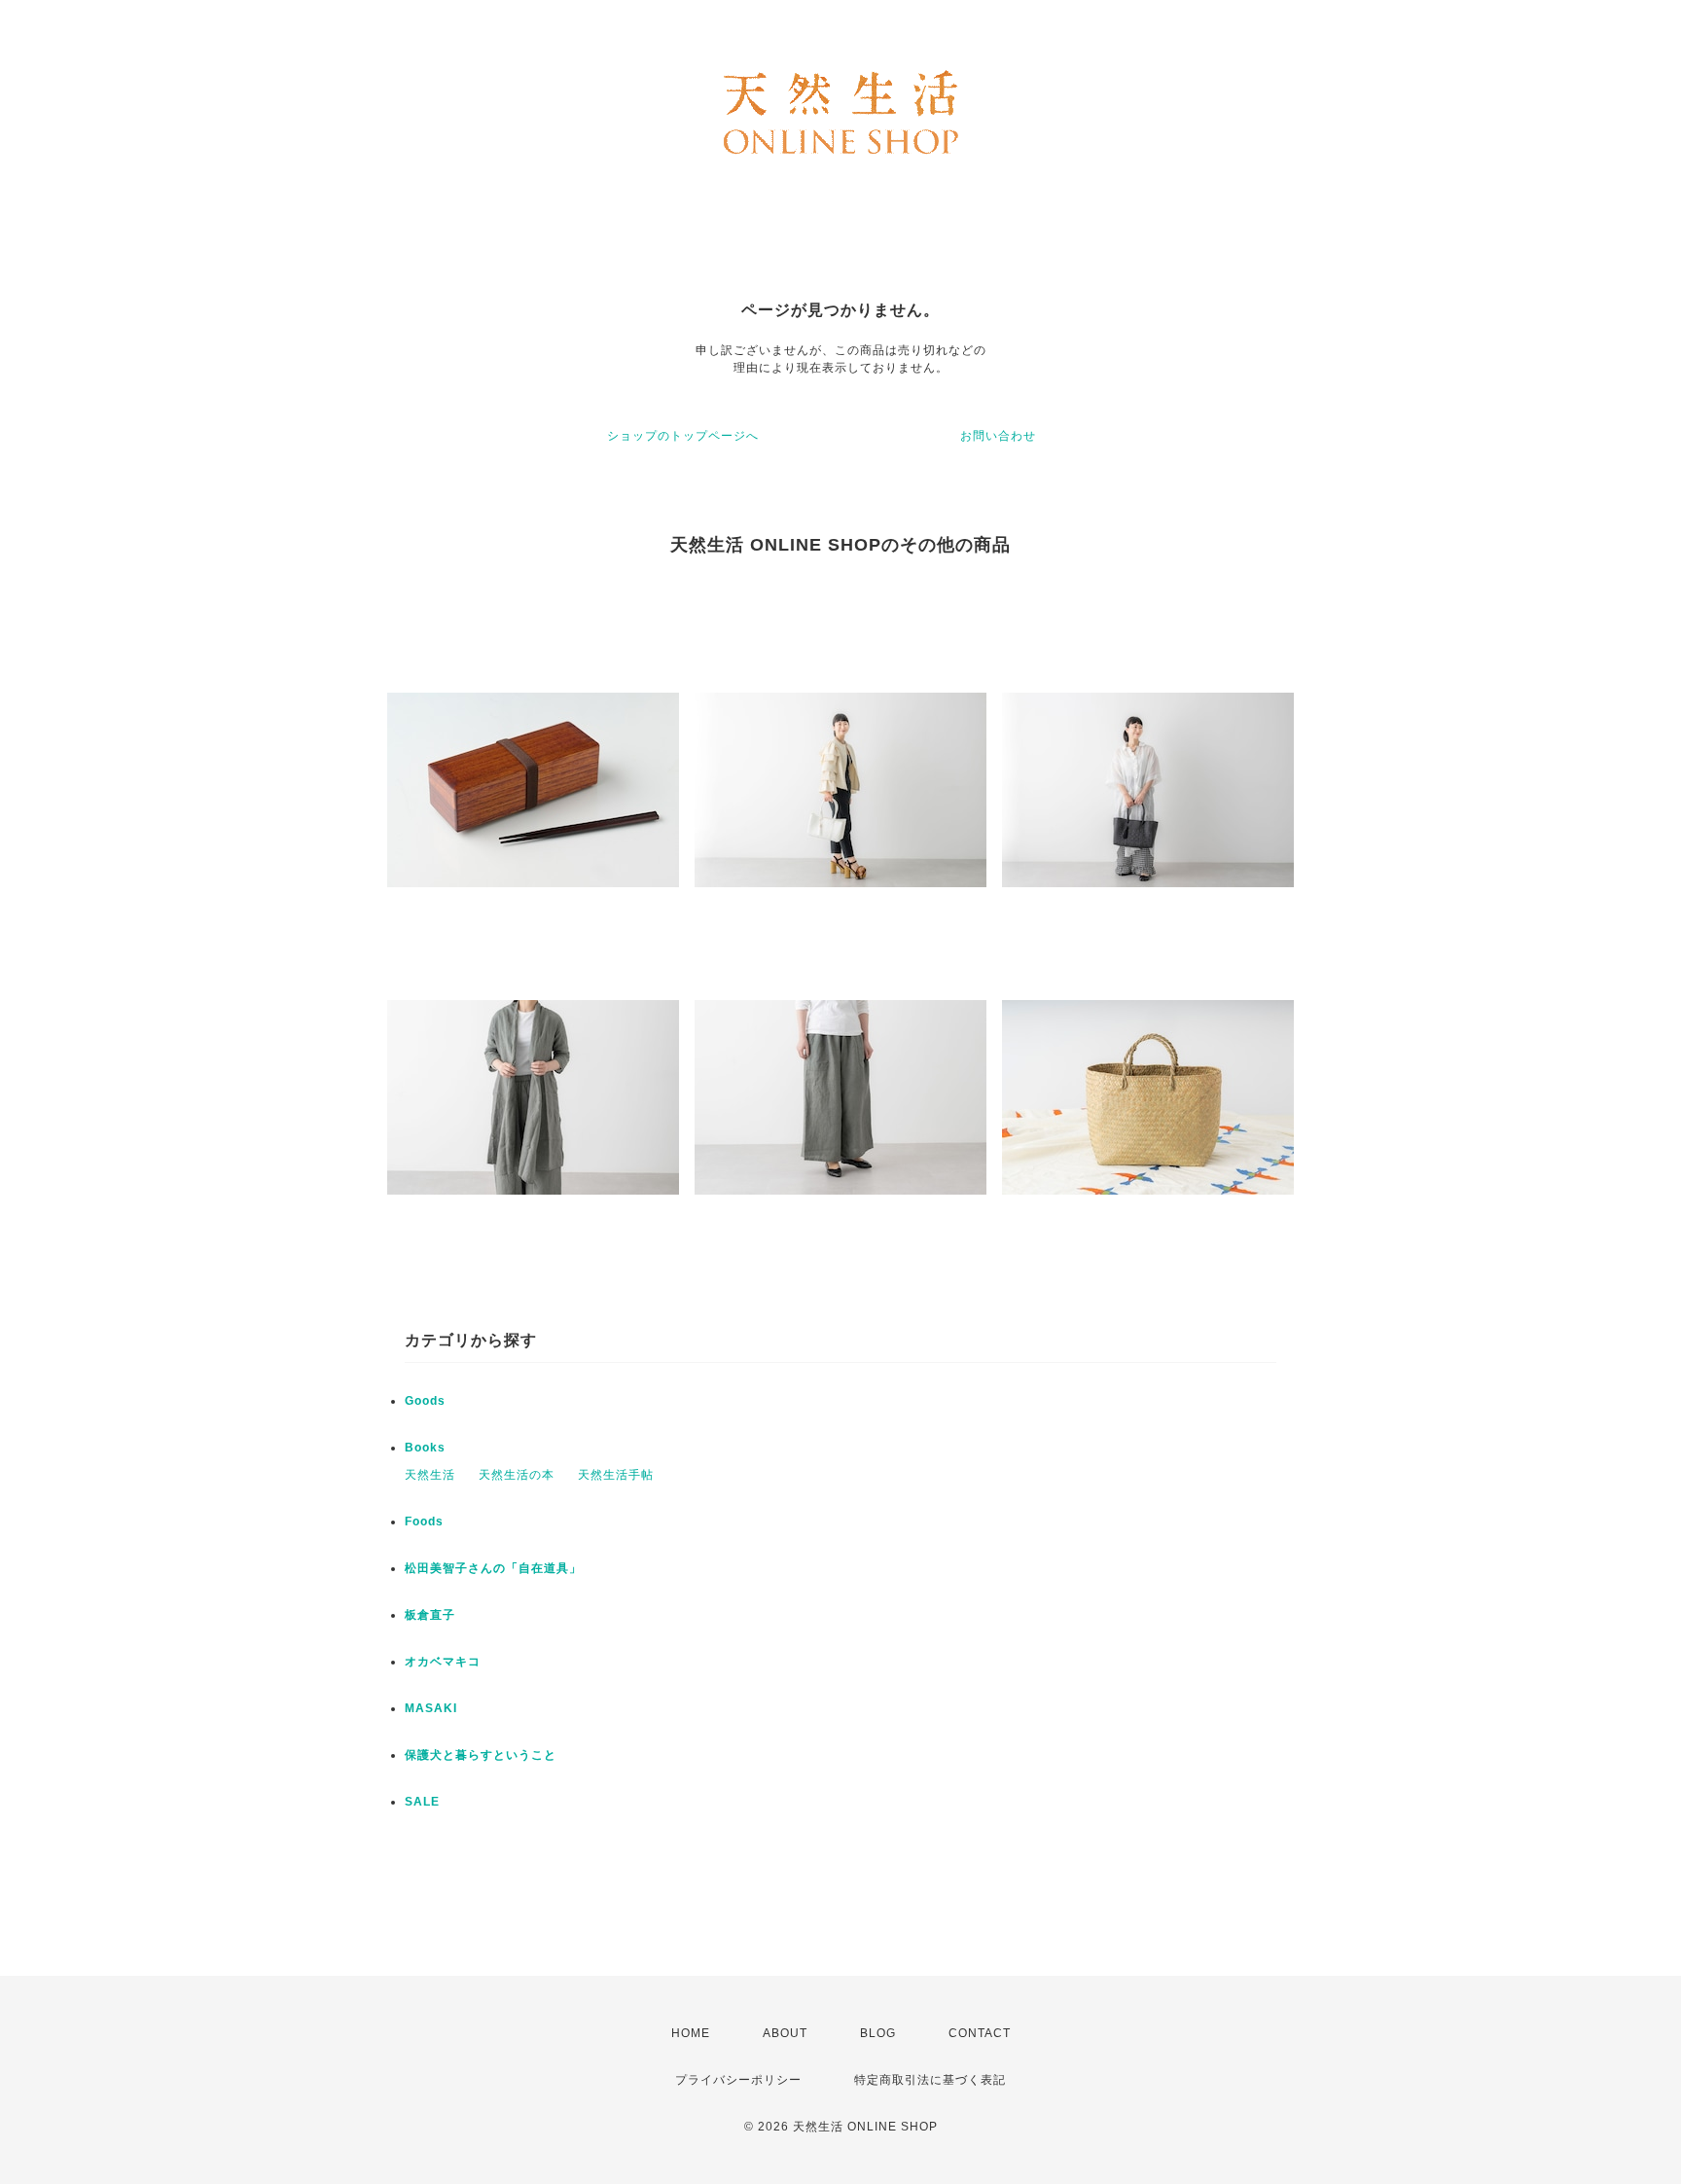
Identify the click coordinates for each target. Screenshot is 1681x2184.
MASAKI (431, 1708)
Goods (425, 1401)
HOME (691, 2033)
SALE (422, 1802)
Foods (424, 1522)
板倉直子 (430, 1615)
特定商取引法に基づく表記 (930, 2080)
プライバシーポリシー (738, 2080)
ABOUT (785, 2033)
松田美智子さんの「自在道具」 (493, 1568)
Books (425, 1448)
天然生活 (430, 1475)
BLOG (878, 2033)
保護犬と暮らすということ (481, 1755)
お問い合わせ (998, 436)
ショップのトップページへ (683, 436)
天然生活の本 (517, 1475)
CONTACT (980, 2033)
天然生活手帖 (616, 1475)
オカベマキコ (443, 1662)
